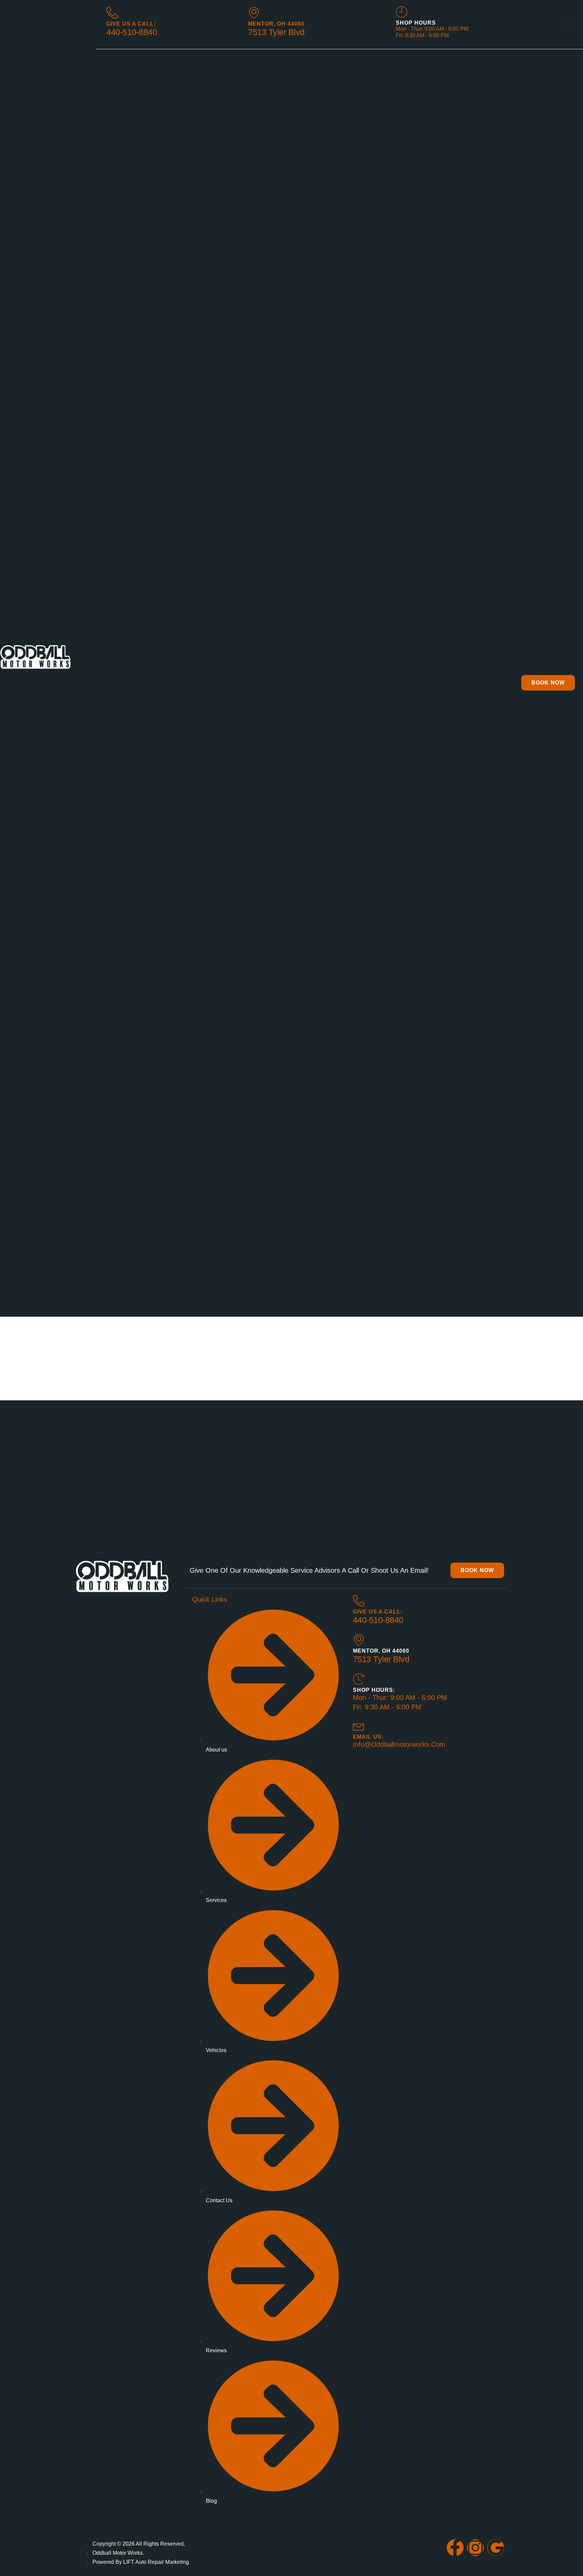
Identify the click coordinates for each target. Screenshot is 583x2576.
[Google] (496, 2548)
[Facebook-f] (455, 2548)
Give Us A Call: (131, 24)
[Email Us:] (359, 1726)
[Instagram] (475, 2548)
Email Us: (368, 1737)
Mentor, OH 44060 (276, 24)
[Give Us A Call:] (359, 1601)
